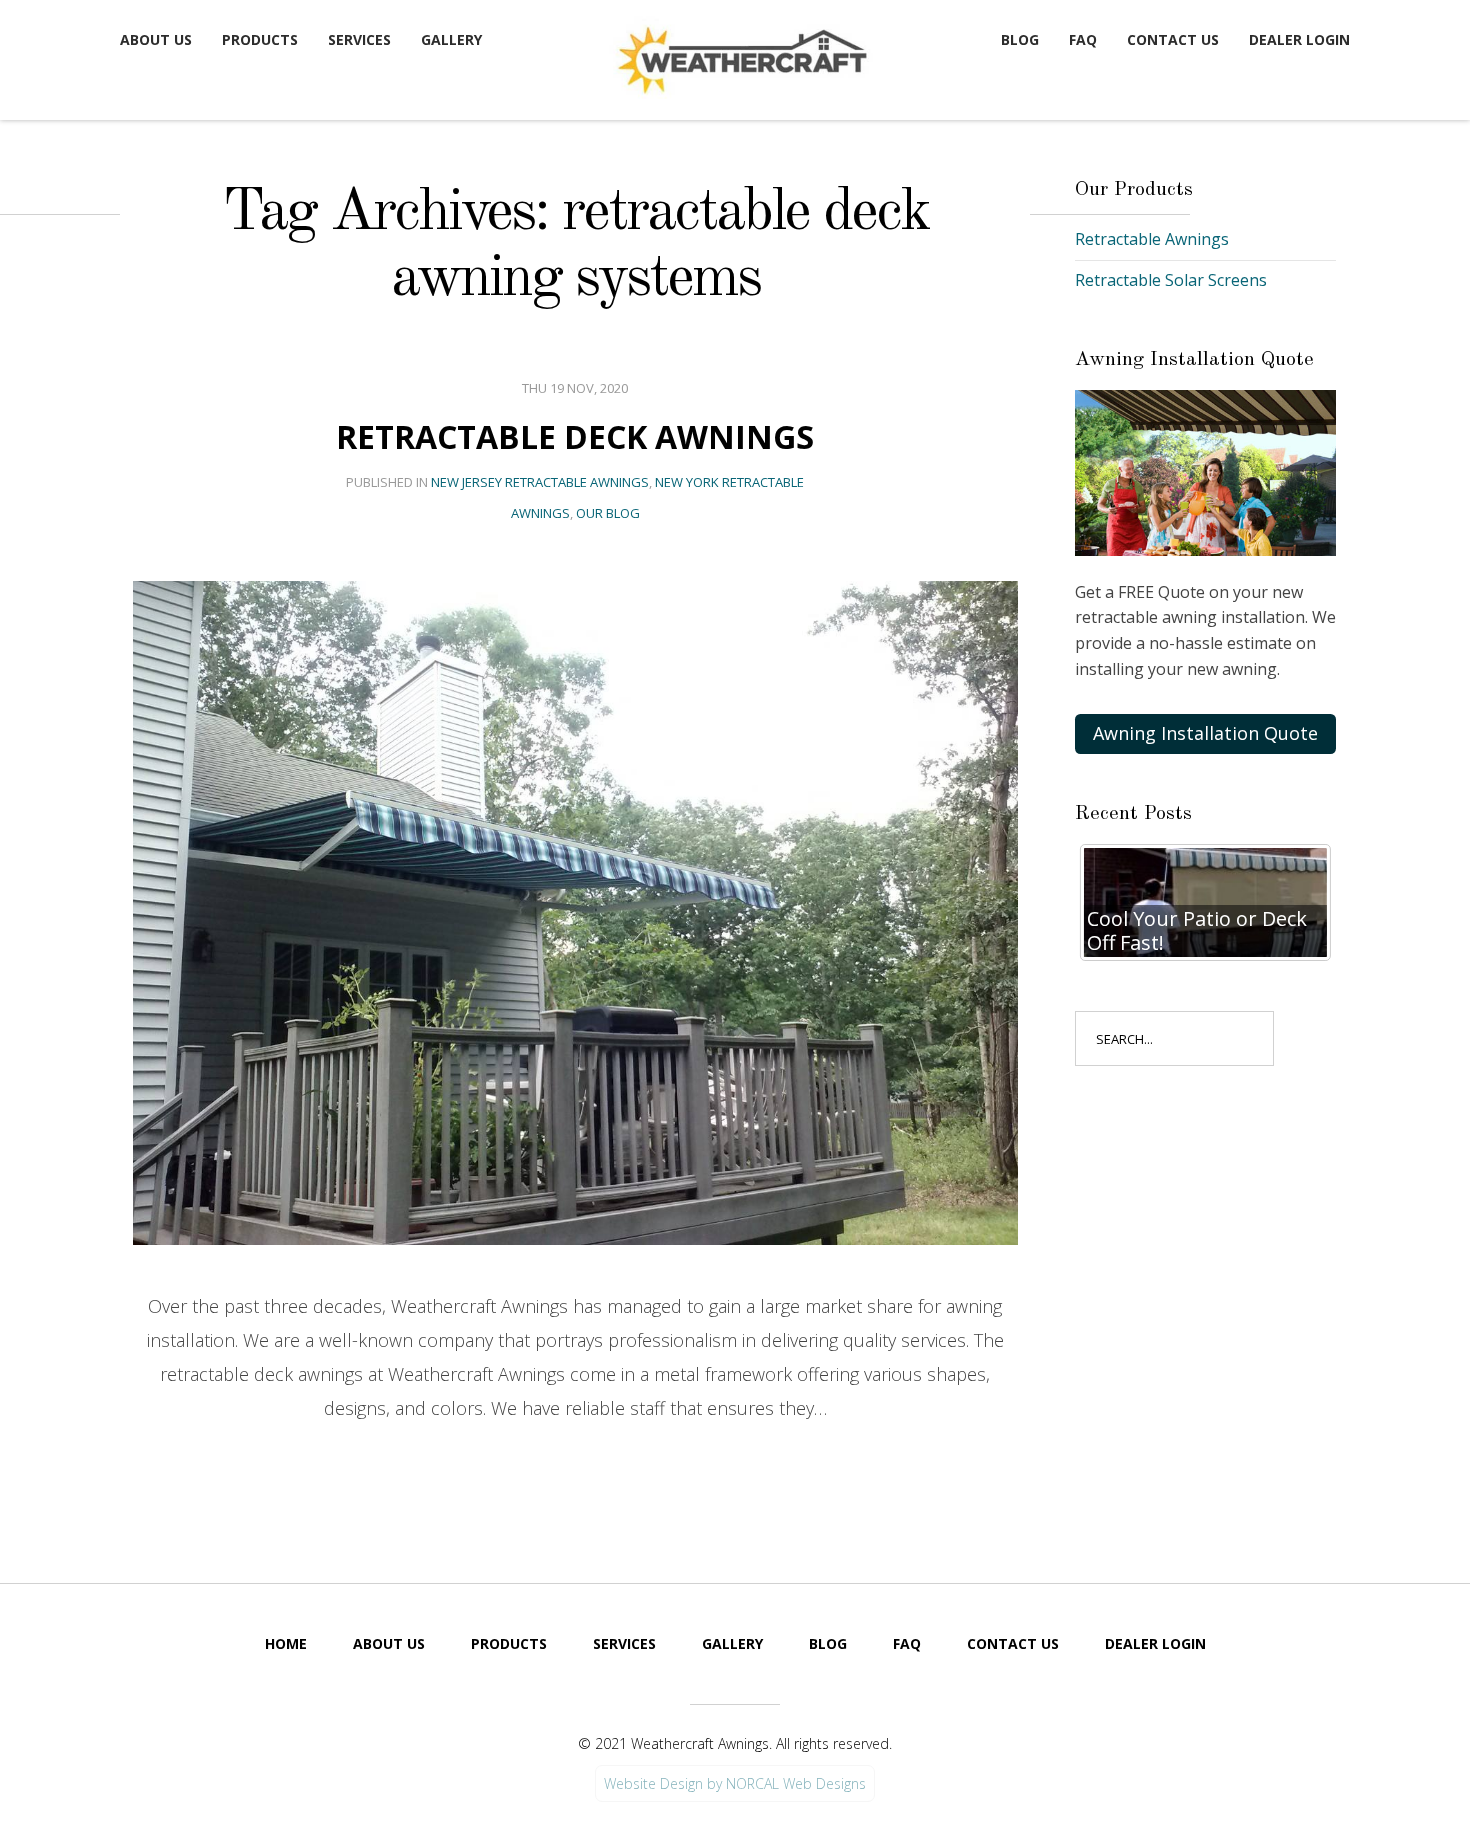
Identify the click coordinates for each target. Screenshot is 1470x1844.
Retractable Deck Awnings (575, 436)
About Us (156, 39)
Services (359, 39)
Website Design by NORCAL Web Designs (735, 1783)
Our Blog (608, 513)
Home (286, 1643)
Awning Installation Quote (1205, 733)
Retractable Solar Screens (1171, 280)
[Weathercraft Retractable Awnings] (740, 56)
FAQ (1083, 39)
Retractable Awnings (1152, 239)
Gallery (451, 39)
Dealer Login (1299, 39)
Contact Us (1173, 39)
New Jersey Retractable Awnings (540, 482)
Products (260, 39)
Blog (1020, 39)
